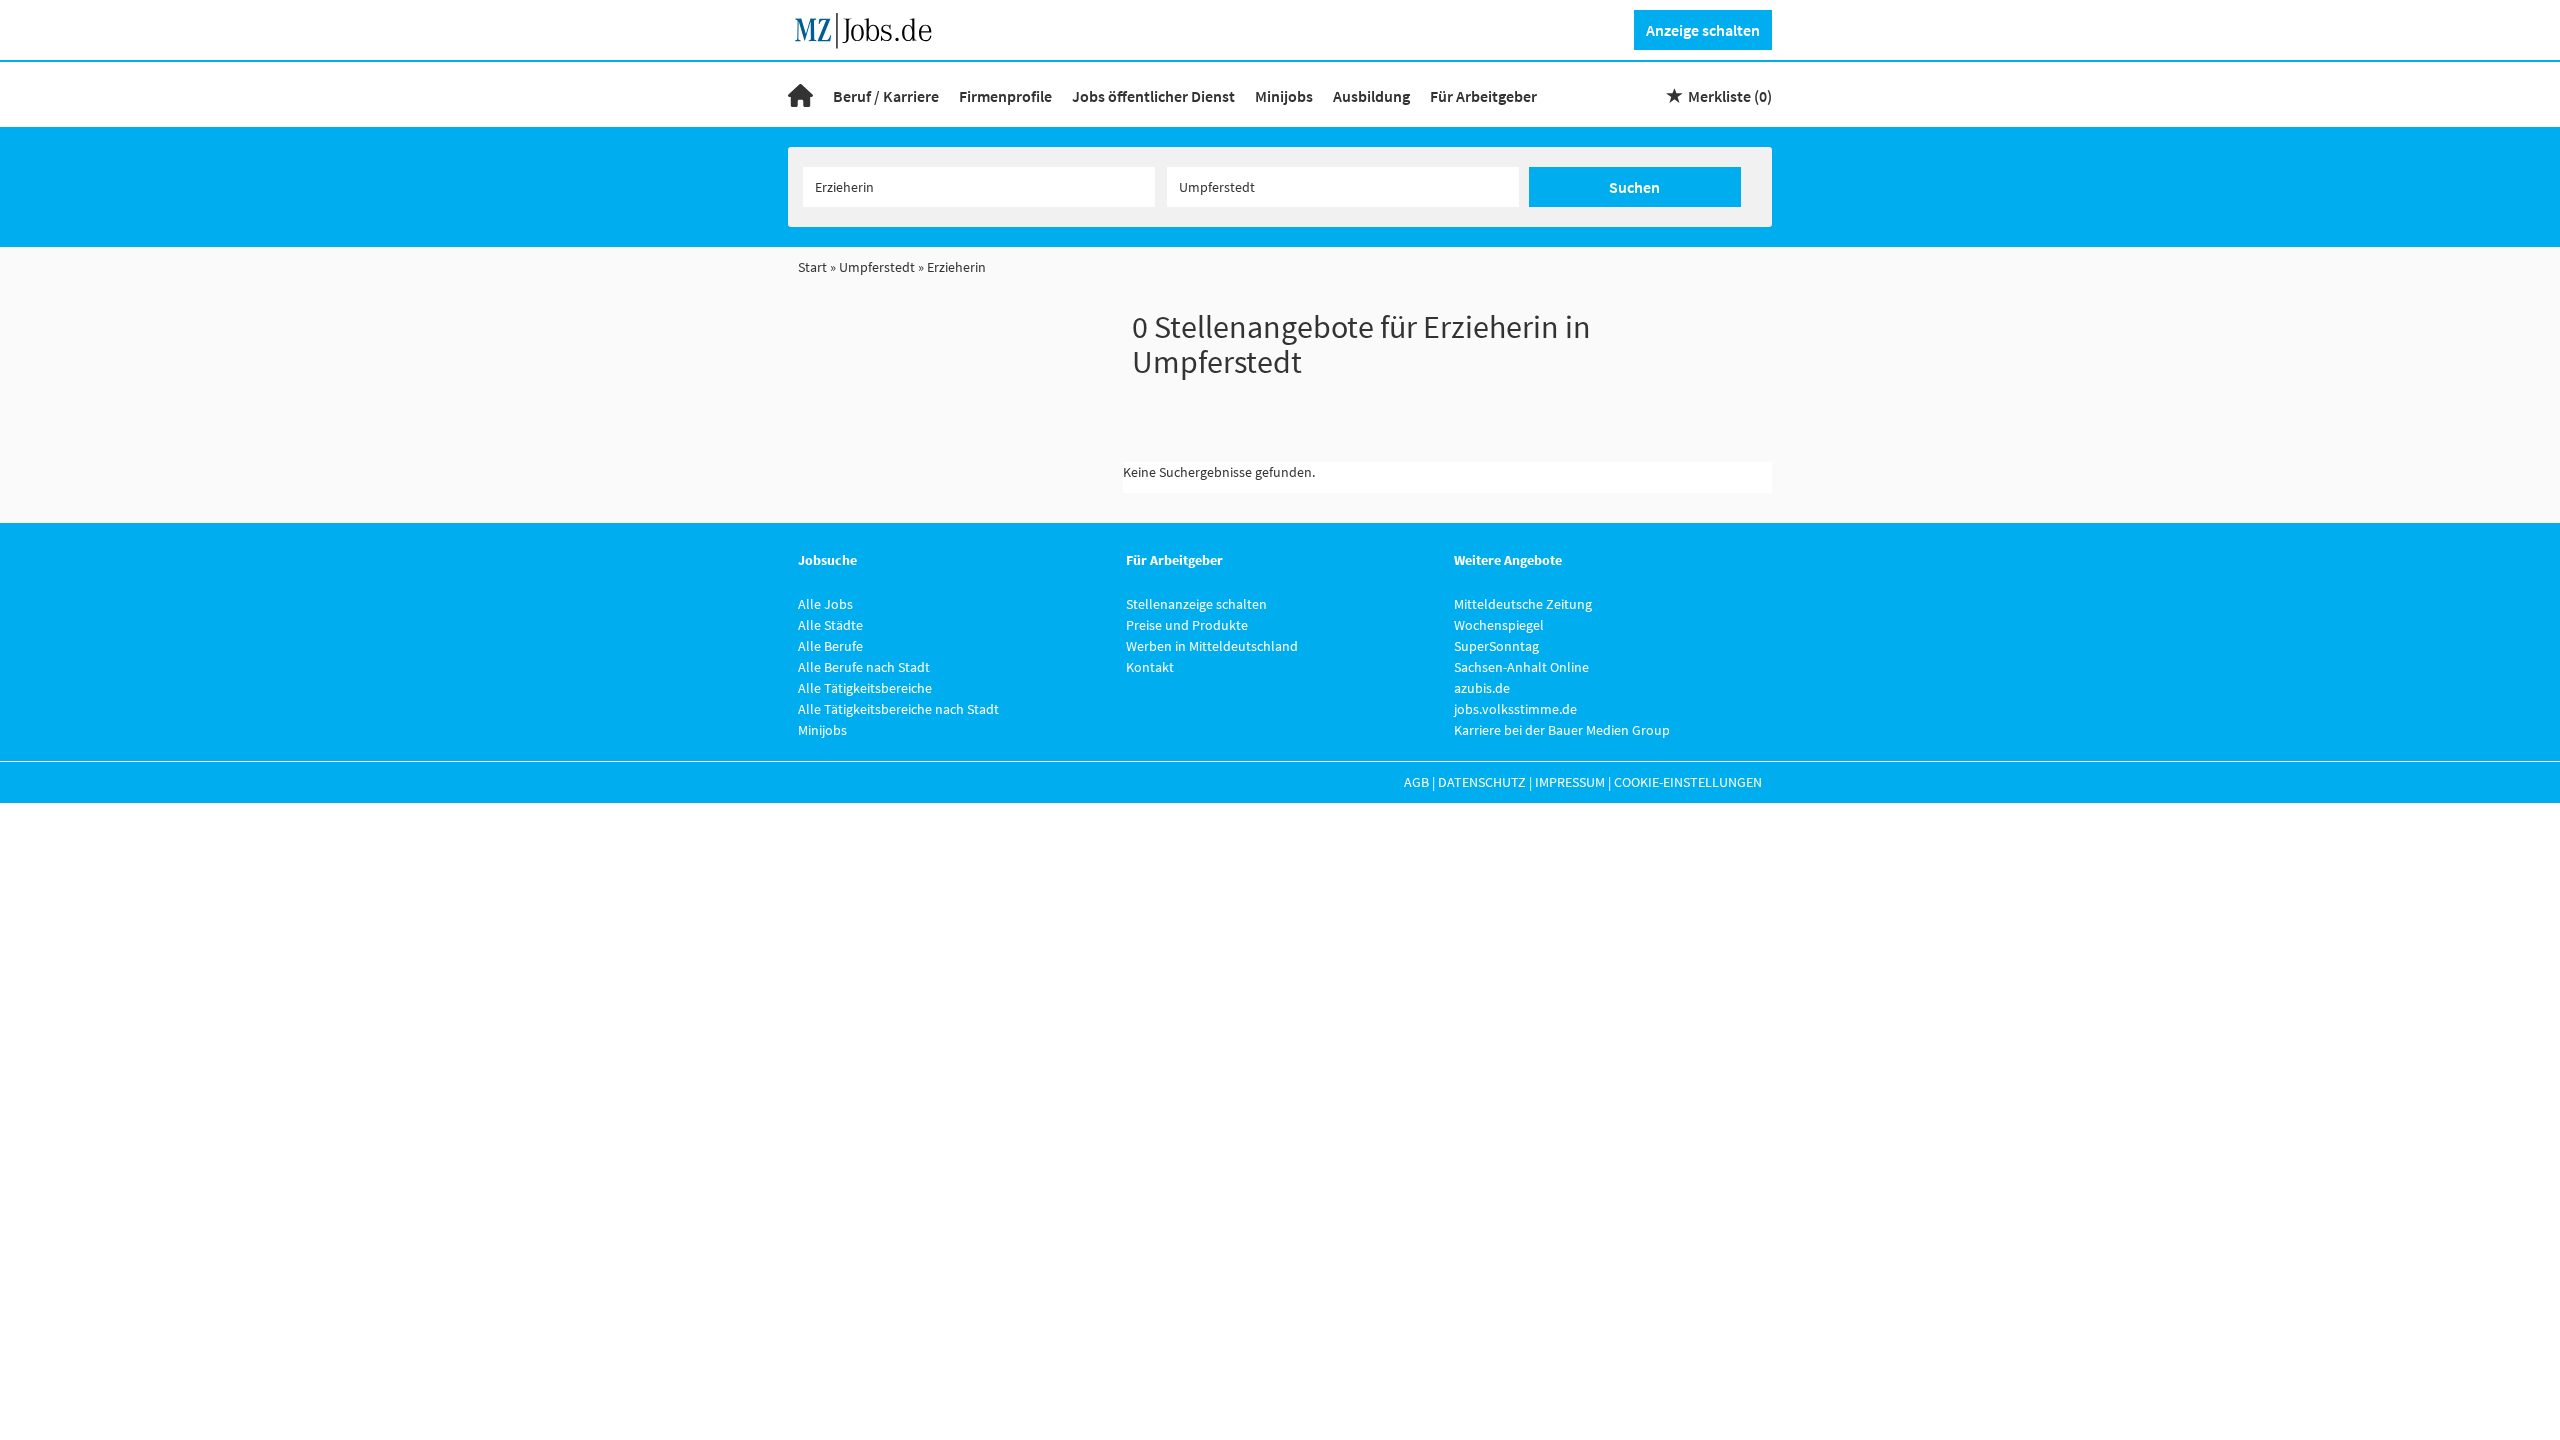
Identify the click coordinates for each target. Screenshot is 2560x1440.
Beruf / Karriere (886, 96)
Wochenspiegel (1499, 625)
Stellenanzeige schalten (1196, 604)
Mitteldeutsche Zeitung (1523, 604)
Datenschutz (1482, 782)
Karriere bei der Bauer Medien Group (1562, 730)
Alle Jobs (825, 604)
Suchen (1634, 187)
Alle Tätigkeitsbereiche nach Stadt (898, 709)
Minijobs (1284, 96)
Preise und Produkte (1187, 625)
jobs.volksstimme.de (1515, 709)
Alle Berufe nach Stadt (864, 667)
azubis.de (1482, 688)
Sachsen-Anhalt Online (1521, 667)
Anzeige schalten (1703, 30)
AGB (1416, 782)
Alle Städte (830, 625)
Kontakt (1150, 667)
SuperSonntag (1496, 646)
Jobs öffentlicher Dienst (1153, 96)
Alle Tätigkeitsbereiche (865, 688)
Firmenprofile (1005, 96)
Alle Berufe (830, 646)
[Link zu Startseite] (870, 28)
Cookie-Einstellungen (1688, 782)
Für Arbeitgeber (1483, 96)
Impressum (1570, 782)
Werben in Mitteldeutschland (1212, 646)
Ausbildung (1371, 96)
